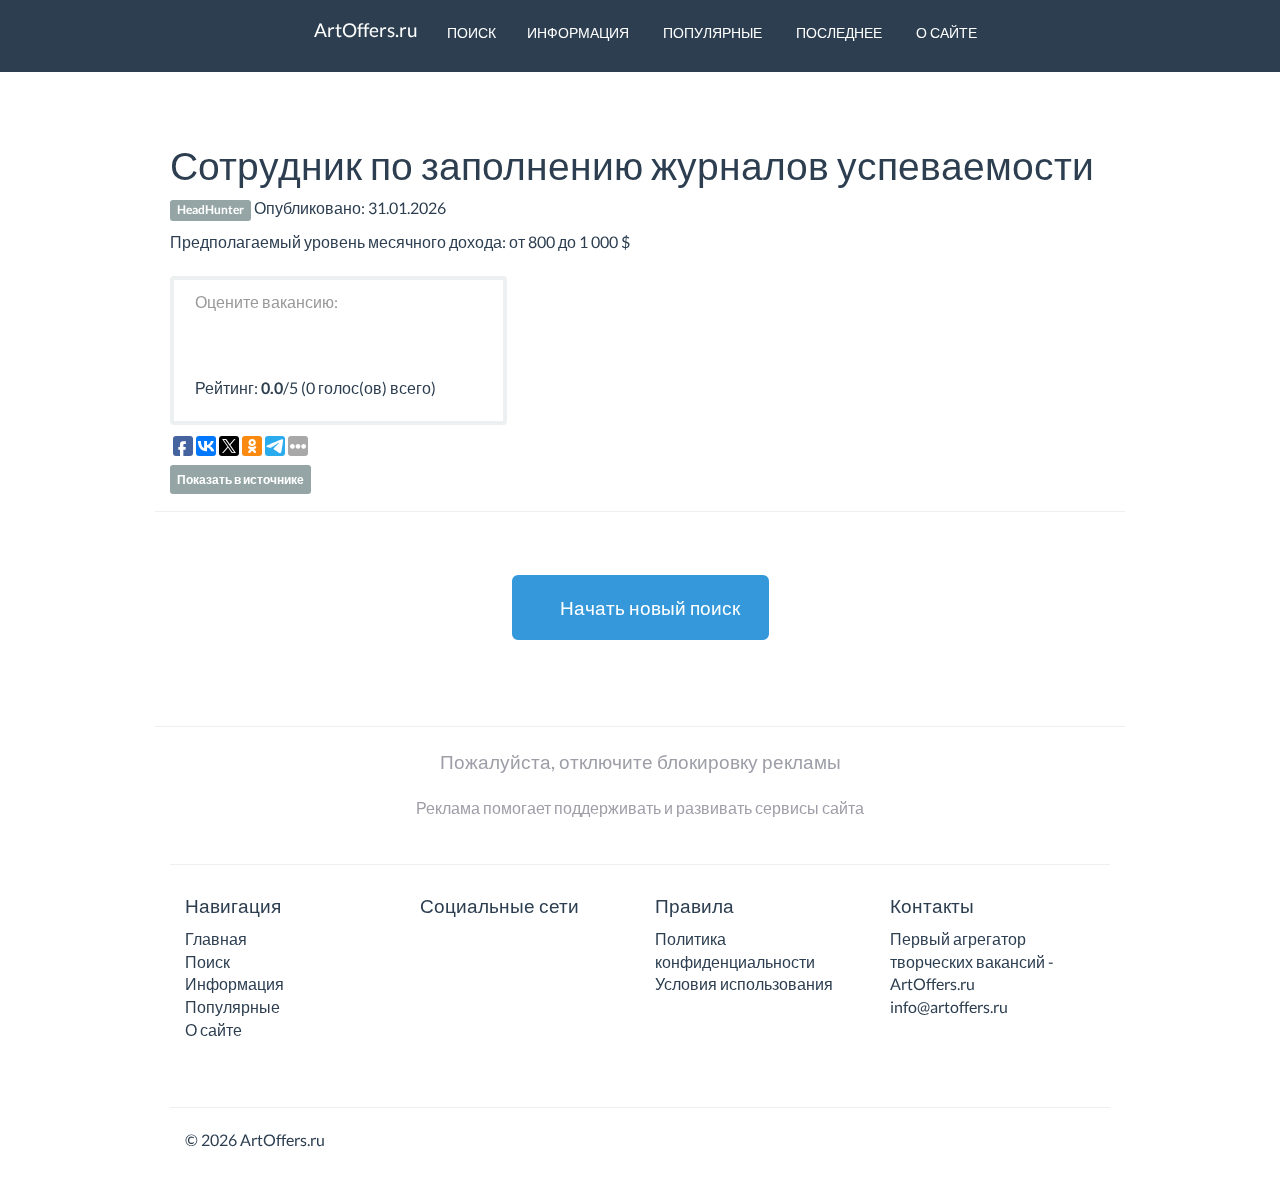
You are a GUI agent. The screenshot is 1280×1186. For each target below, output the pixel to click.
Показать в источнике (240, 479)
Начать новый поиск (648, 607)
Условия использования (744, 983)
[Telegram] (462, 945)
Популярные (711, 32)
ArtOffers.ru (364, 29)
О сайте (945, 32)
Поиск (470, 32)
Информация (578, 32)
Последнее (837, 32)
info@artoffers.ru (949, 1006)
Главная (216, 938)
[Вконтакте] (433, 945)
